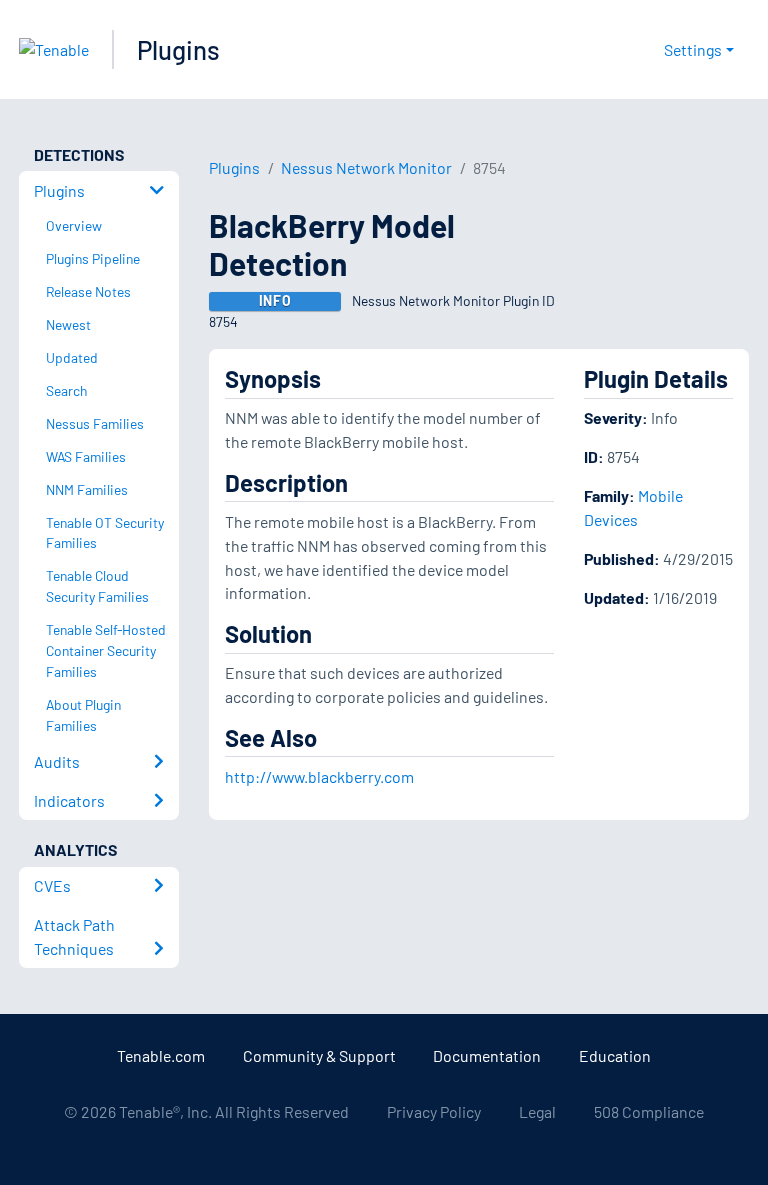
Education (615, 1055)
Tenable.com (161, 1055)
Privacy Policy (434, 1111)
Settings (693, 49)
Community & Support (319, 1055)
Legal (537, 1111)
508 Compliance (649, 1111)
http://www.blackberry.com (319, 776)
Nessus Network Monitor (366, 167)
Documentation (487, 1055)
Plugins (178, 49)
